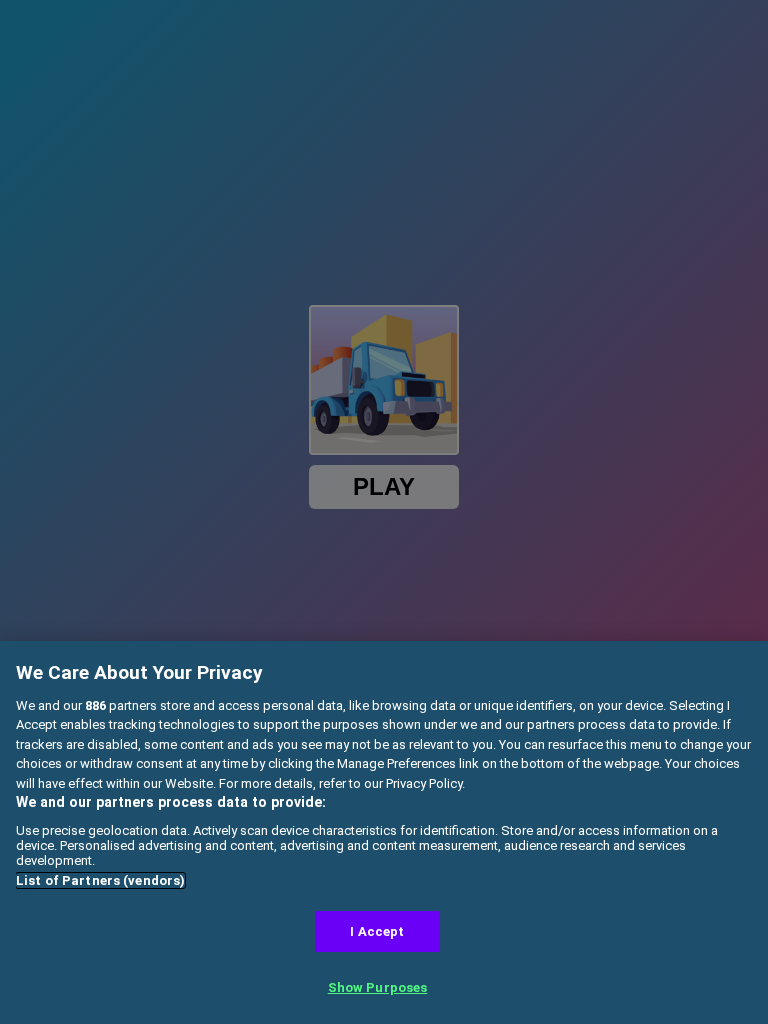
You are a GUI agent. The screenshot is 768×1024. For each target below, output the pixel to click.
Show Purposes (378, 987)
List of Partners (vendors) (100, 880)
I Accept (377, 931)
